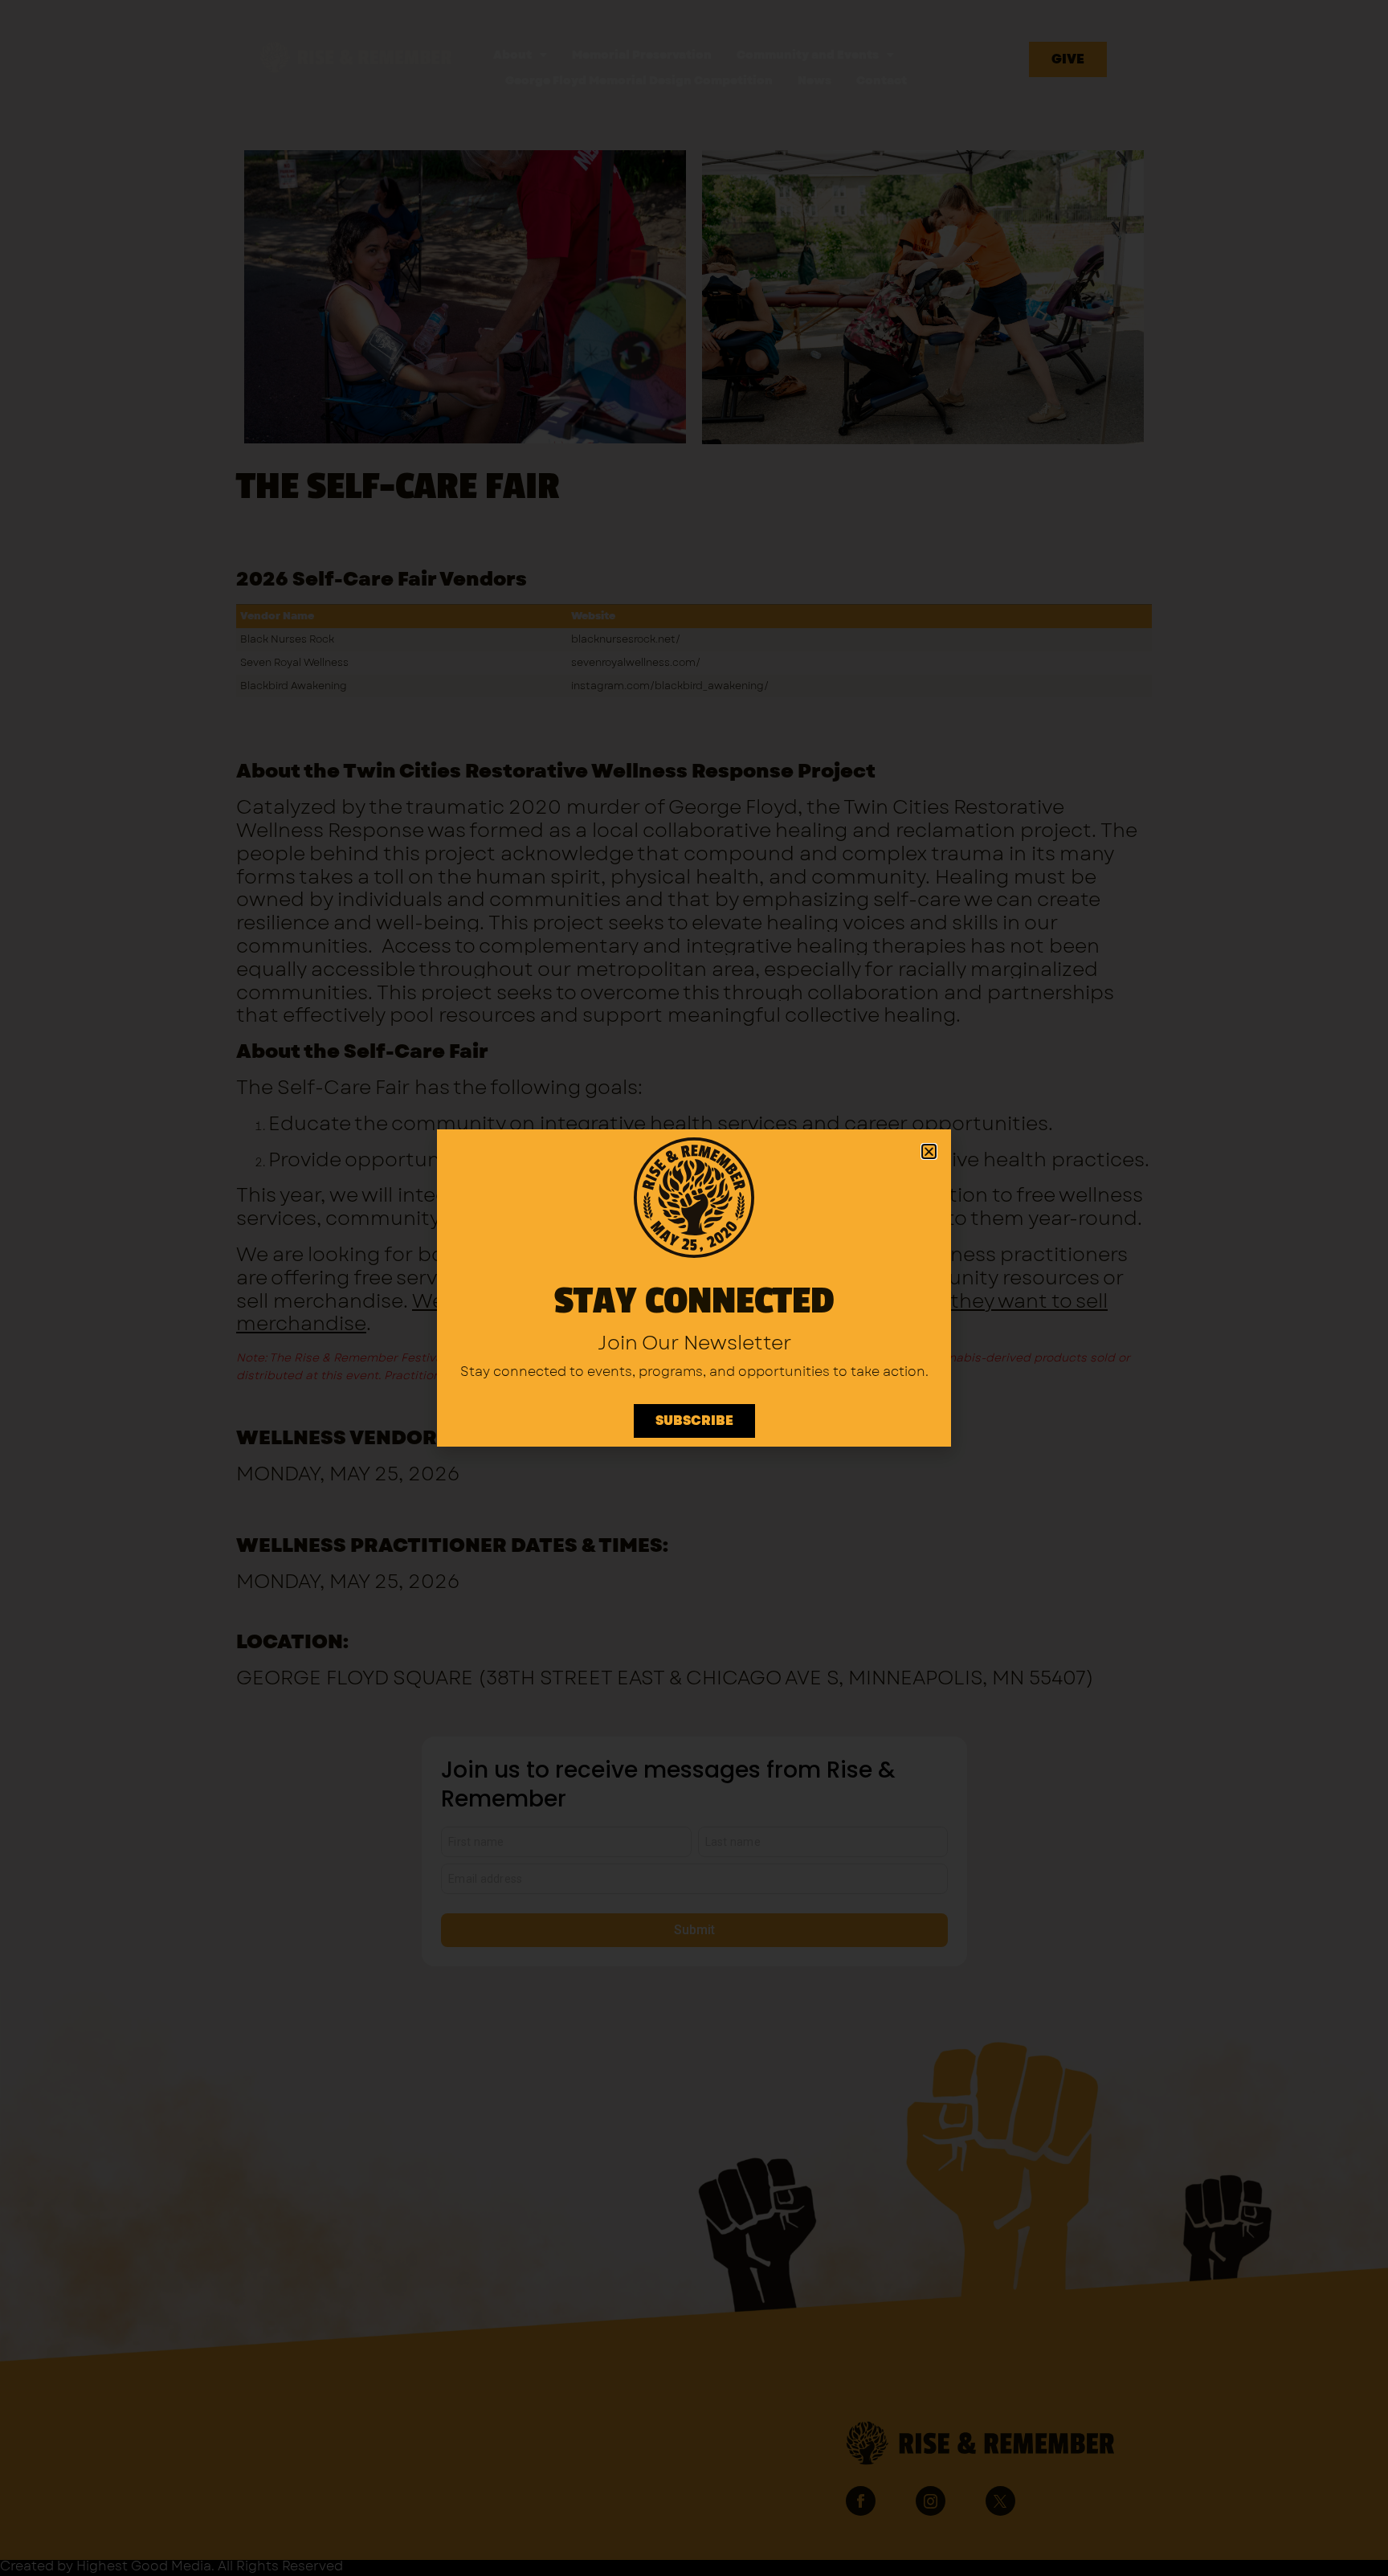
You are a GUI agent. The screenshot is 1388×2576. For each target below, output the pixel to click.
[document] (694, 1288)
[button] (929, 1151)
